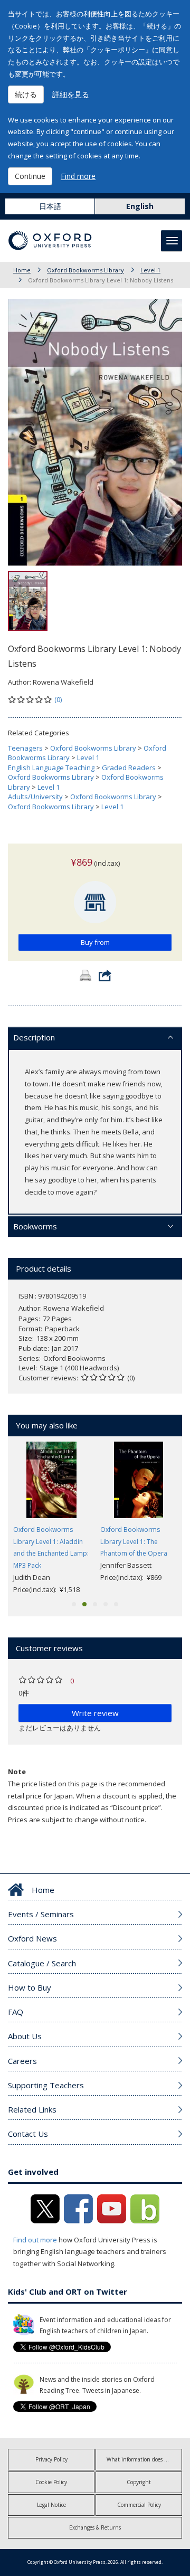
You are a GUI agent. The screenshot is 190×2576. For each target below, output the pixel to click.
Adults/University (35, 797)
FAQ (16, 2012)
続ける (26, 94)
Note (17, 1772)
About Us (25, 2036)
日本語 (50, 206)
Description (34, 1037)
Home (22, 270)
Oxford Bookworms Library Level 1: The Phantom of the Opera (134, 1542)
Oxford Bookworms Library (85, 270)
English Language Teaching (51, 768)
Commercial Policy (139, 2505)
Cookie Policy (51, 2482)
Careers (22, 2061)
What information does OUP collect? (144, 2459)
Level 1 (150, 270)
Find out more (35, 2240)
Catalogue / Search (42, 1963)
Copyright (139, 2482)
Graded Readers (129, 768)
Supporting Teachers (46, 2085)
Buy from (95, 942)
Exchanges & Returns (95, 2527)
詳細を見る (71, 94)
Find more (78, 176)
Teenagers (25, 748)
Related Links (32, 2109)
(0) (58, 699)
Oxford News (32, 1938)
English (140, 206)
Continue (30, 176)
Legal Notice (51, 2505)
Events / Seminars (41, 1914)
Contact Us (28, 2134)
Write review (95, 1713)
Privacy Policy (51, 2459)
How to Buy (30, 1987)
